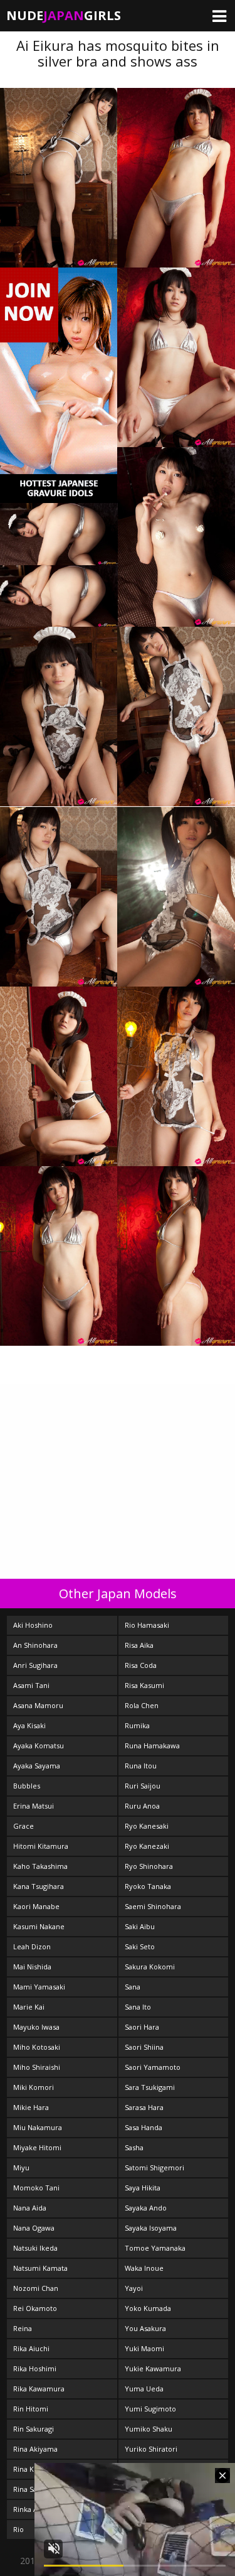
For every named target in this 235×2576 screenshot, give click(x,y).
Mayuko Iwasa (36, 2027)
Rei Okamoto (35, 2308)
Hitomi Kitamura (41, 1846)
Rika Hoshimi (35, 2368)
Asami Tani (31, 1685)
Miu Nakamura (38, 2127)
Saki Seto (140, 1946)
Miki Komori (34, 2087)
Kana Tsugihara (39, 1886)
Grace (23, 1826)
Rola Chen (142, 1705)
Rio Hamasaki (147, 1625)
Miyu (21, 2167)
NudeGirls (64, 15)
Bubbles (27, 1786)
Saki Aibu (140, 1926)
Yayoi (134, 2288)
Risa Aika (139, 1645)
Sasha (134, 2147)
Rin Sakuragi (34, 2429)
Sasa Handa (144, 2127)
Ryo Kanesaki (147, 1826)
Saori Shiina (144, 2047)
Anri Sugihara (35, 1665)
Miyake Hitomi (37, 2147)
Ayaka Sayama (37, 1766)
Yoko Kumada (148, 2308)
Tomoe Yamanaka (155, 2248)
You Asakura (145, 2328)
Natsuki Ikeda (35, 2248)
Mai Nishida (32, 1967)
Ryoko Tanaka (148, 1886)
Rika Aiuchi (31, 2348)
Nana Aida (30, 2208)
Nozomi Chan (36, 2288)
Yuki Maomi (144, 2348)
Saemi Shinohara (153, 1906)
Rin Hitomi (31, 2409)
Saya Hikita (143, 2188)
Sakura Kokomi (150, 1967)
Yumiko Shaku (149, 2429)
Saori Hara (142, 2027)
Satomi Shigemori (154, 2167)
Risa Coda (141, 1665)
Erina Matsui (34, 1806)
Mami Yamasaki (39, 1987)
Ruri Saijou (143, 1786)
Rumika (137, 1725)
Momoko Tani (36, 2188)
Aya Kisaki (29, 1725)
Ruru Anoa (142, 1806)
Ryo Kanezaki (147, 1846)
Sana (133, 1987)
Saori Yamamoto (153, 2067)
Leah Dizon (32, 1946)
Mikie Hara (31, 2107)
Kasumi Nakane (39, 1926)
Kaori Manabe (36, 1906)
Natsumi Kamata (40, 2268)
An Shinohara (35, 1645)
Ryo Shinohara (149, 1866)
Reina (23, 2328)
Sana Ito (138, 2007)
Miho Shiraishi (37, 2067)
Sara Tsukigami (150, 2087)
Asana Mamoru (38, 1705)
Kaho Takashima (40, 1866)
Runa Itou (141, 1766)
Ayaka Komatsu (39, 1745)
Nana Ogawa (34, 2228)
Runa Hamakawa (152, 1745)
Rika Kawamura (39, 2389)
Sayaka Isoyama (151, 2228)
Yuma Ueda (144, 2389)
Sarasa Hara (144, 2107)
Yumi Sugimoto (150, 2409)
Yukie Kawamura (153, 2368)
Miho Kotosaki (37, 2047)
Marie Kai (29, 2007)
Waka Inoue (144, 2268)
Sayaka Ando (146, 2208)
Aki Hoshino (33, 1625)
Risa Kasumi (144, 1685)
